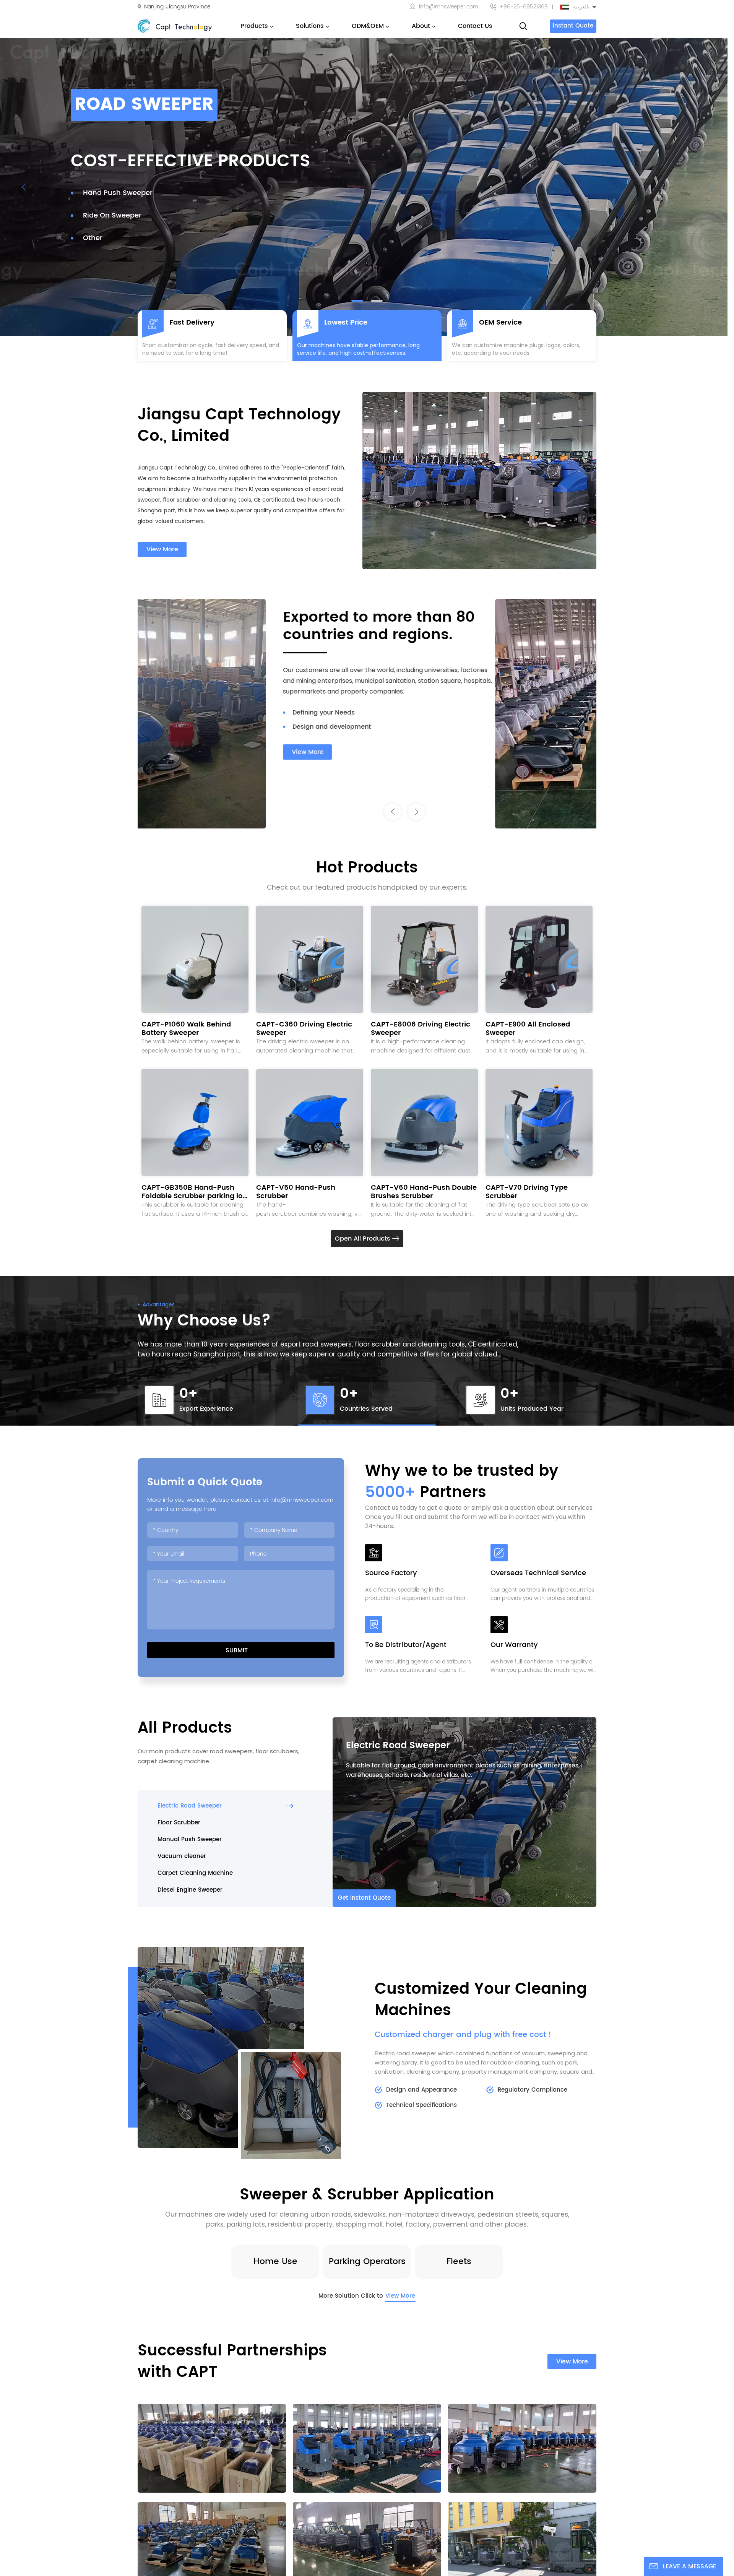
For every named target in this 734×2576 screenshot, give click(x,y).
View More (162, 549)
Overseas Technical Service (538, 1574)
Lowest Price (346, 323)
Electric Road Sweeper (398, 1746)
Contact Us (475, 26)
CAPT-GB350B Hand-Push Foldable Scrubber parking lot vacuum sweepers (193, 1192)
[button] (357, 301)
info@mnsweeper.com (449, 7)
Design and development (433, 727)
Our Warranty (514, 1646)
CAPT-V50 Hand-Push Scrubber (296, 1192)
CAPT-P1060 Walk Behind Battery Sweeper (186, 1029)
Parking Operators (367, 2262)
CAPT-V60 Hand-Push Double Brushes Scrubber (424, 1192)
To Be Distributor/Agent (406, 1646)
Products (254, 26)
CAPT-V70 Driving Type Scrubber (527, 1192)
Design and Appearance (421, 2090)
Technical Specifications (421, 2105)
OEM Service (500, 323)
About (421, 26)
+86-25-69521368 (524, 7)
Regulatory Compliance (533, 2090)
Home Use (275, 2262)
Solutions (310, 26)
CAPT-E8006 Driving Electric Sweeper (421, 1029)
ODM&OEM (368, 26)
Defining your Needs (425, 713)
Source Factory (391, 1574)
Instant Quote (573, 26)
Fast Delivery (192, 323)
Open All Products (364, 1239)
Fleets (459, 2262)
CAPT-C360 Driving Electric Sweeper (304, 1029)
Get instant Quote (364, 1898)
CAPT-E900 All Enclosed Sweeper (528, 1029)
